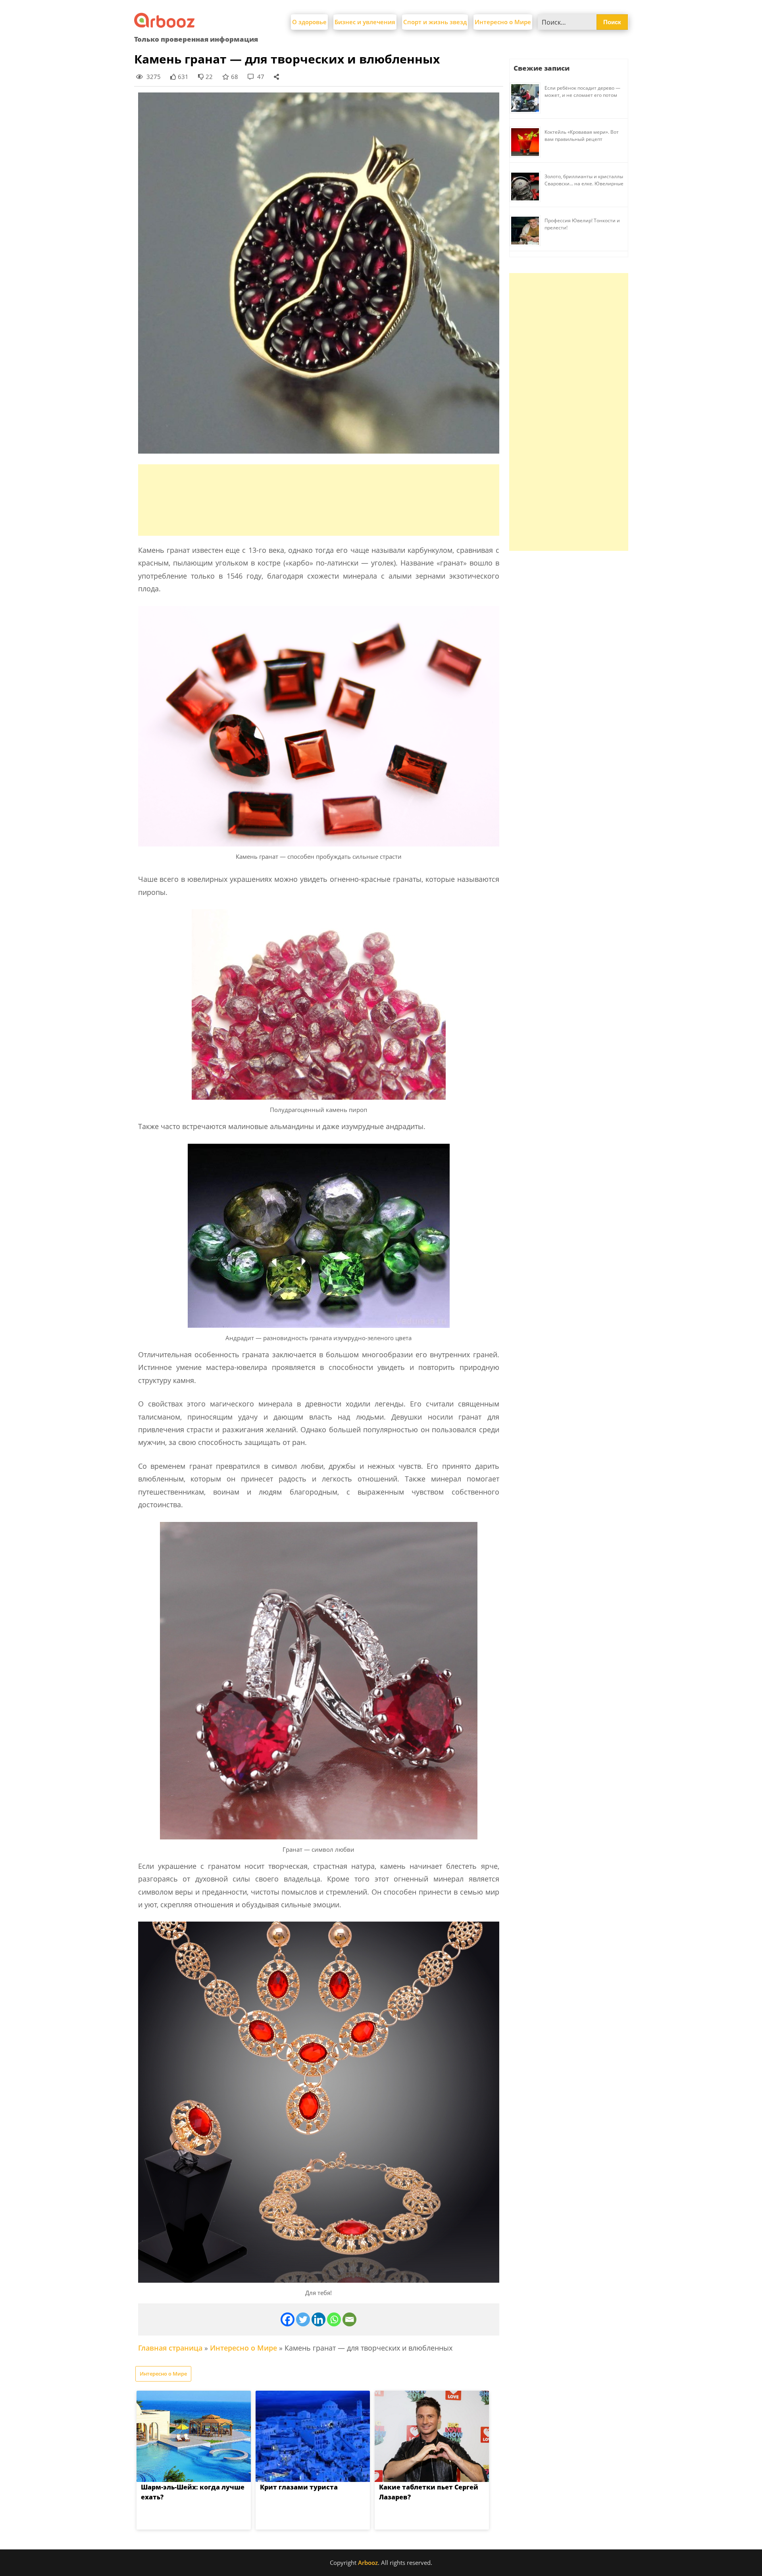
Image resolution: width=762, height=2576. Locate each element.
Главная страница (170, 2348)
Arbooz (368, 2563)
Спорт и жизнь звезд (435, 22)
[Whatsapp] (334, 2319)
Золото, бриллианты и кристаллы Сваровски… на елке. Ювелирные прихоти (584, 184)
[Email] (349, 2319)
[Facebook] (288, 2319)
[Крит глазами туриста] (313, 2436)
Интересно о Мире (503, 22)
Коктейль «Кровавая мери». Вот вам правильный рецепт (582, 136)
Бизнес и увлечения (365, 22)
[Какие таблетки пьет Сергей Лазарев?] (432, 2436)
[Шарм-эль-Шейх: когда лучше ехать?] (194, 2436)
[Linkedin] (318, 2319)
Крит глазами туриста (299, 2487)
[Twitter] (303, 2319)
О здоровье (309, 22)
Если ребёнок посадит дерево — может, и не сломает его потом (582, 91)
